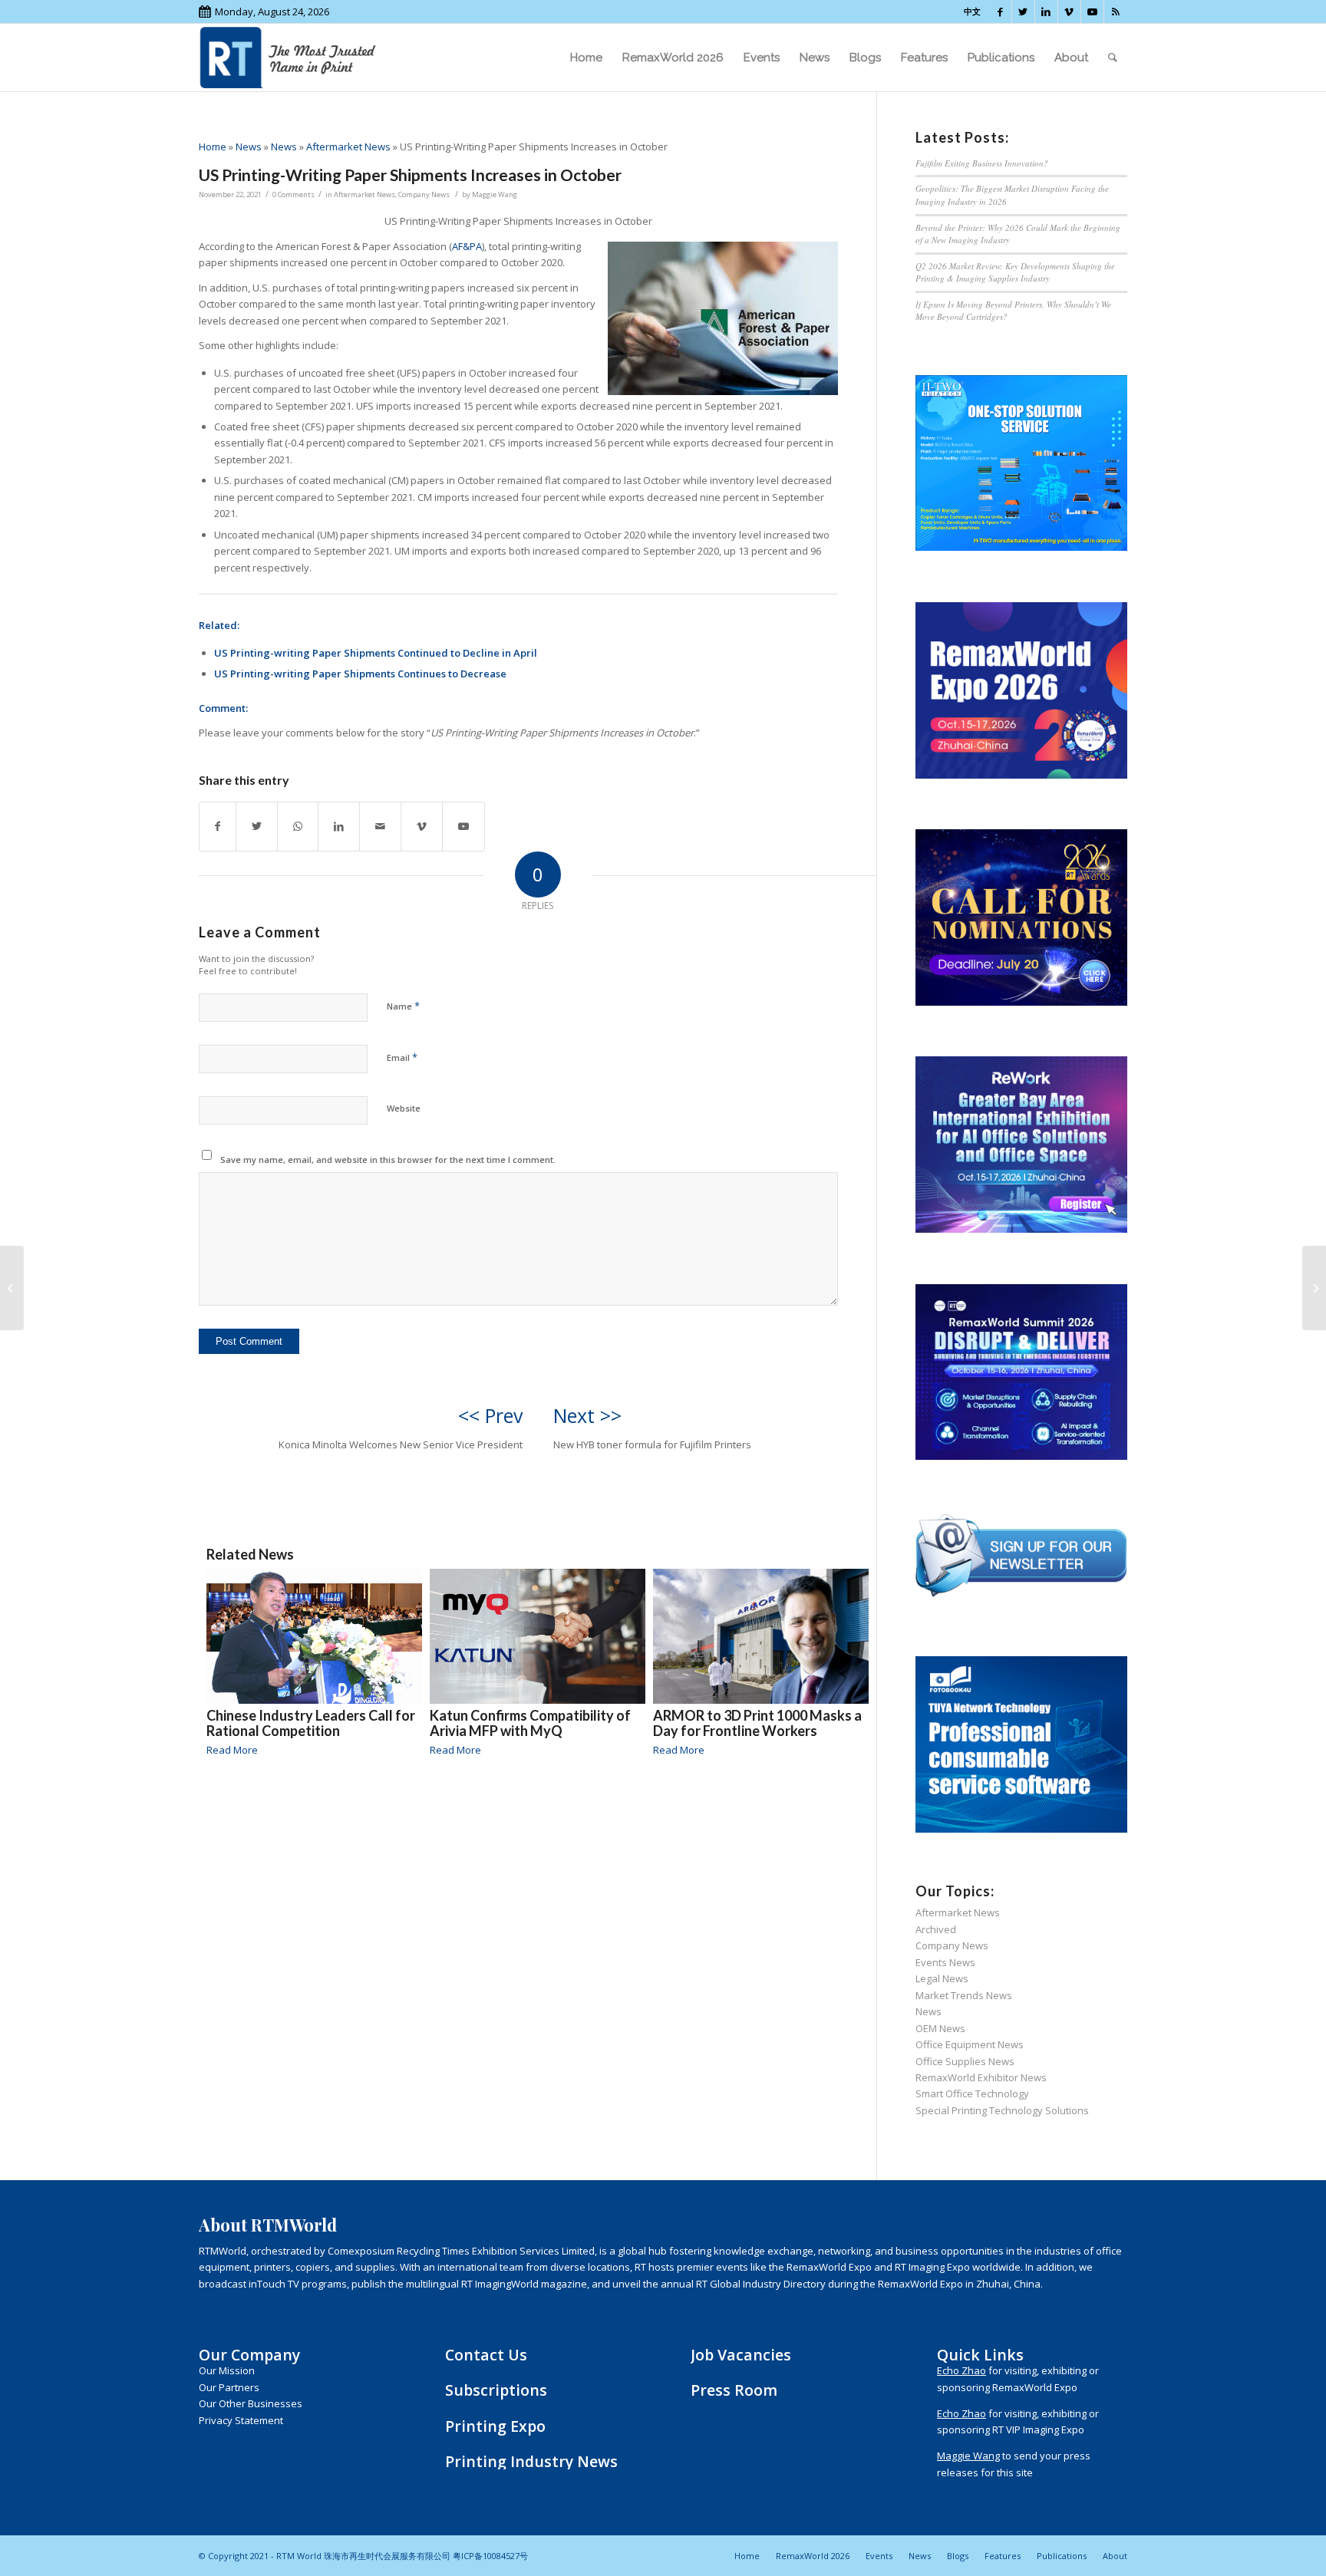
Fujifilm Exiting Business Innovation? (982, 163)
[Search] (1113, 58)
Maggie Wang (495, 194)
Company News (424, 194)
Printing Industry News (531, 2461)
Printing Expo (495, 2426)
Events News (945, 1962)
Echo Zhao (962, 2370)
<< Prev (490, 1415)
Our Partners (229, 2387)
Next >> (587, 1415)
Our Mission (227, 2370)
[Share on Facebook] (218, 826)
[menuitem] (586, 58)
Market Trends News (964, 1995)
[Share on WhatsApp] (298, 826)
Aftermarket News (348, 147)
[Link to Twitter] (1023, 12)
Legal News (942, 1978)
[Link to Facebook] (1000, 12)
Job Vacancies (741, 2355)
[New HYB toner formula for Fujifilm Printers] (1314, 1288)
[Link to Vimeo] (1069, 12)
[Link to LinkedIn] (1046, 12)
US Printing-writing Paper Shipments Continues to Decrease (360, 674)
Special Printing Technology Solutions (1002, 2110)
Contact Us (486, 2355)
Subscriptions (496, 2390)
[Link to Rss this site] (1116, 12)
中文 (972, 11)
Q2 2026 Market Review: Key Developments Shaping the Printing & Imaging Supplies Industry (1015, 272)
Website (404, 1108)
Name (403, 1006)
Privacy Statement (241, 2420)
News (249, 147)
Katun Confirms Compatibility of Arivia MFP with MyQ (530, 1723)
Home (213, 147)
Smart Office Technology (972, 2093)
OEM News (940, 2028)
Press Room (734, 2390)
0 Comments (294, 194)
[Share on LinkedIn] (339, 826)
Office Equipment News (970, 2044)
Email (402, 1057)
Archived (936, 1929)
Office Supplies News (965, 2061)
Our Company (249, 2355)
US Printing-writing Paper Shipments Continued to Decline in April (376, 653)
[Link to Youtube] (1092, 12)
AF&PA (467, 246)
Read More (232, 1750)
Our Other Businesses (251, 2403)
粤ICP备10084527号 (490, 2556)
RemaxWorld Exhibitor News (981, 2077)
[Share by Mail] (380, 826)
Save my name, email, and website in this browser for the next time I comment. (388, 1160)
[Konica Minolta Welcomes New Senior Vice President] (12, 1288)
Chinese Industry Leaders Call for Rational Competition (311, 1723)
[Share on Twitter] (257, 826)
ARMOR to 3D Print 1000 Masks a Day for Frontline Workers (757, 1723)
